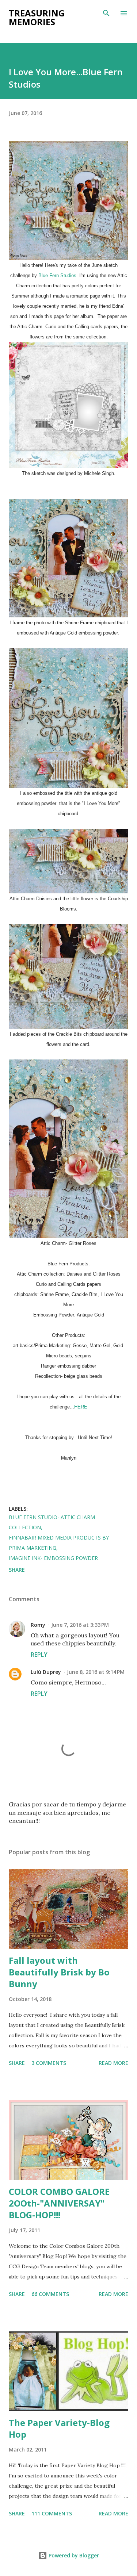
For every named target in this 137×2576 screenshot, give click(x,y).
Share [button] (17, 1570)
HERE (81, 1407)
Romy (38, 1625)
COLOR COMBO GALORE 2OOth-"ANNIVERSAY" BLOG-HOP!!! (59, 2203)
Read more (113, 2063)
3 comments (49, 2063)
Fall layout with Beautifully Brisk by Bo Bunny (59, 1972)
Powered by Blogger (73, 2555)
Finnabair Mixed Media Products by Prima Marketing (59, 1543)
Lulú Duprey (46, 1672)
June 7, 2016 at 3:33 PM (80, 1625)
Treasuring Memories (37, 17)
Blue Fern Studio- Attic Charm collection (52, 1522)
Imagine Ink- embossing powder (53, 1558)
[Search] (106, 13)
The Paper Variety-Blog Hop (59, 2428)
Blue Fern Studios (57, 275)
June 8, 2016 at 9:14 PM (96, 1672)
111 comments (52, 2513)
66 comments (50, 2294)
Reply (39, 1655)
